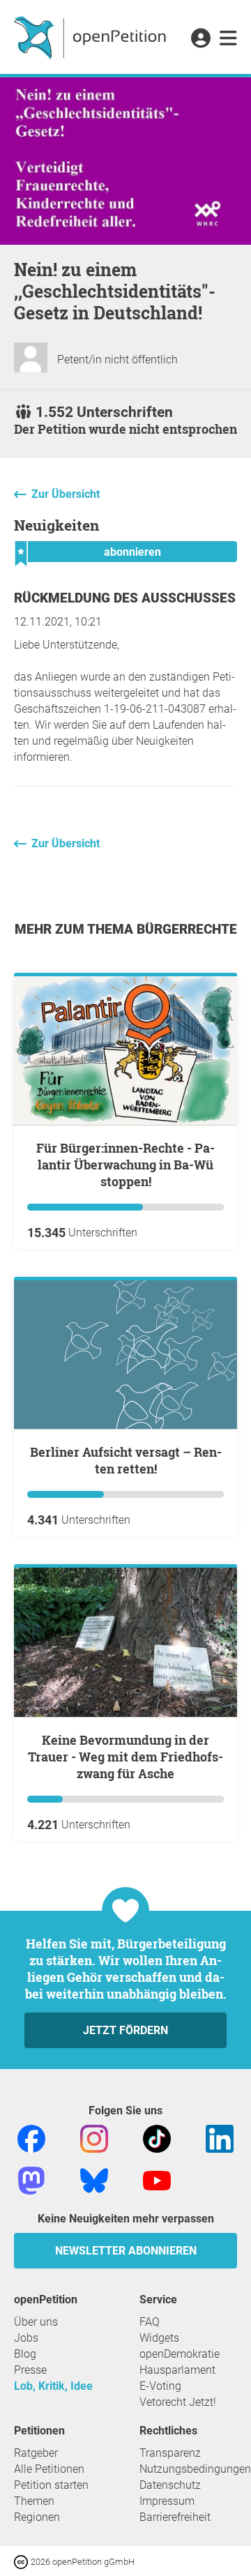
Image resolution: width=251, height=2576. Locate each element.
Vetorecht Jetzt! (178, 2402)
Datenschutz (170, 2485)
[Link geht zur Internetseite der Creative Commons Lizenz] (22, 2561)
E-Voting (160, 2386)
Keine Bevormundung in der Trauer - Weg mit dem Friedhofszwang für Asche (125, 1757)
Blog (25, 2354)
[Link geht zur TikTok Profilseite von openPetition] (157, 2138)
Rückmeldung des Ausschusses (125, 598)
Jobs (26, 2338)
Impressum (167, 2501)
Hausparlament (177, 2370)
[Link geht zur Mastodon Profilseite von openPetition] (31, 2180)
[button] (200, 39)
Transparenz (170, 2453)
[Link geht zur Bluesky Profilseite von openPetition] (94, 2180)
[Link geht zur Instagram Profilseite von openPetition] (94, 2138)
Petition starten (51, 2485)
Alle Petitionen (49, 2469)
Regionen (37, 2517)
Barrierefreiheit (175, 2517)
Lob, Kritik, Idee (53, 2386)
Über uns (36, 2322)
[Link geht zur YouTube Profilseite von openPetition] (157, 2180)
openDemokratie (180, 2354)
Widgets (159, 2338)
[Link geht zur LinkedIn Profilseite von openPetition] (220, 2138)
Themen (34, 2501)
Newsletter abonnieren (126, 2251)
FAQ (150, 2322)
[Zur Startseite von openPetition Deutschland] (92, 37)
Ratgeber (36, 2453)
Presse (30, 2370)
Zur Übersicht (66, 494)
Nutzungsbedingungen (195, 2469)
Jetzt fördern (125, 2030)
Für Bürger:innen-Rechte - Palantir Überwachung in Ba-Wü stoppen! (125, 1165)
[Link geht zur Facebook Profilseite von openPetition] (31, 2138)
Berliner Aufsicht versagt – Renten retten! (126, 1460)
